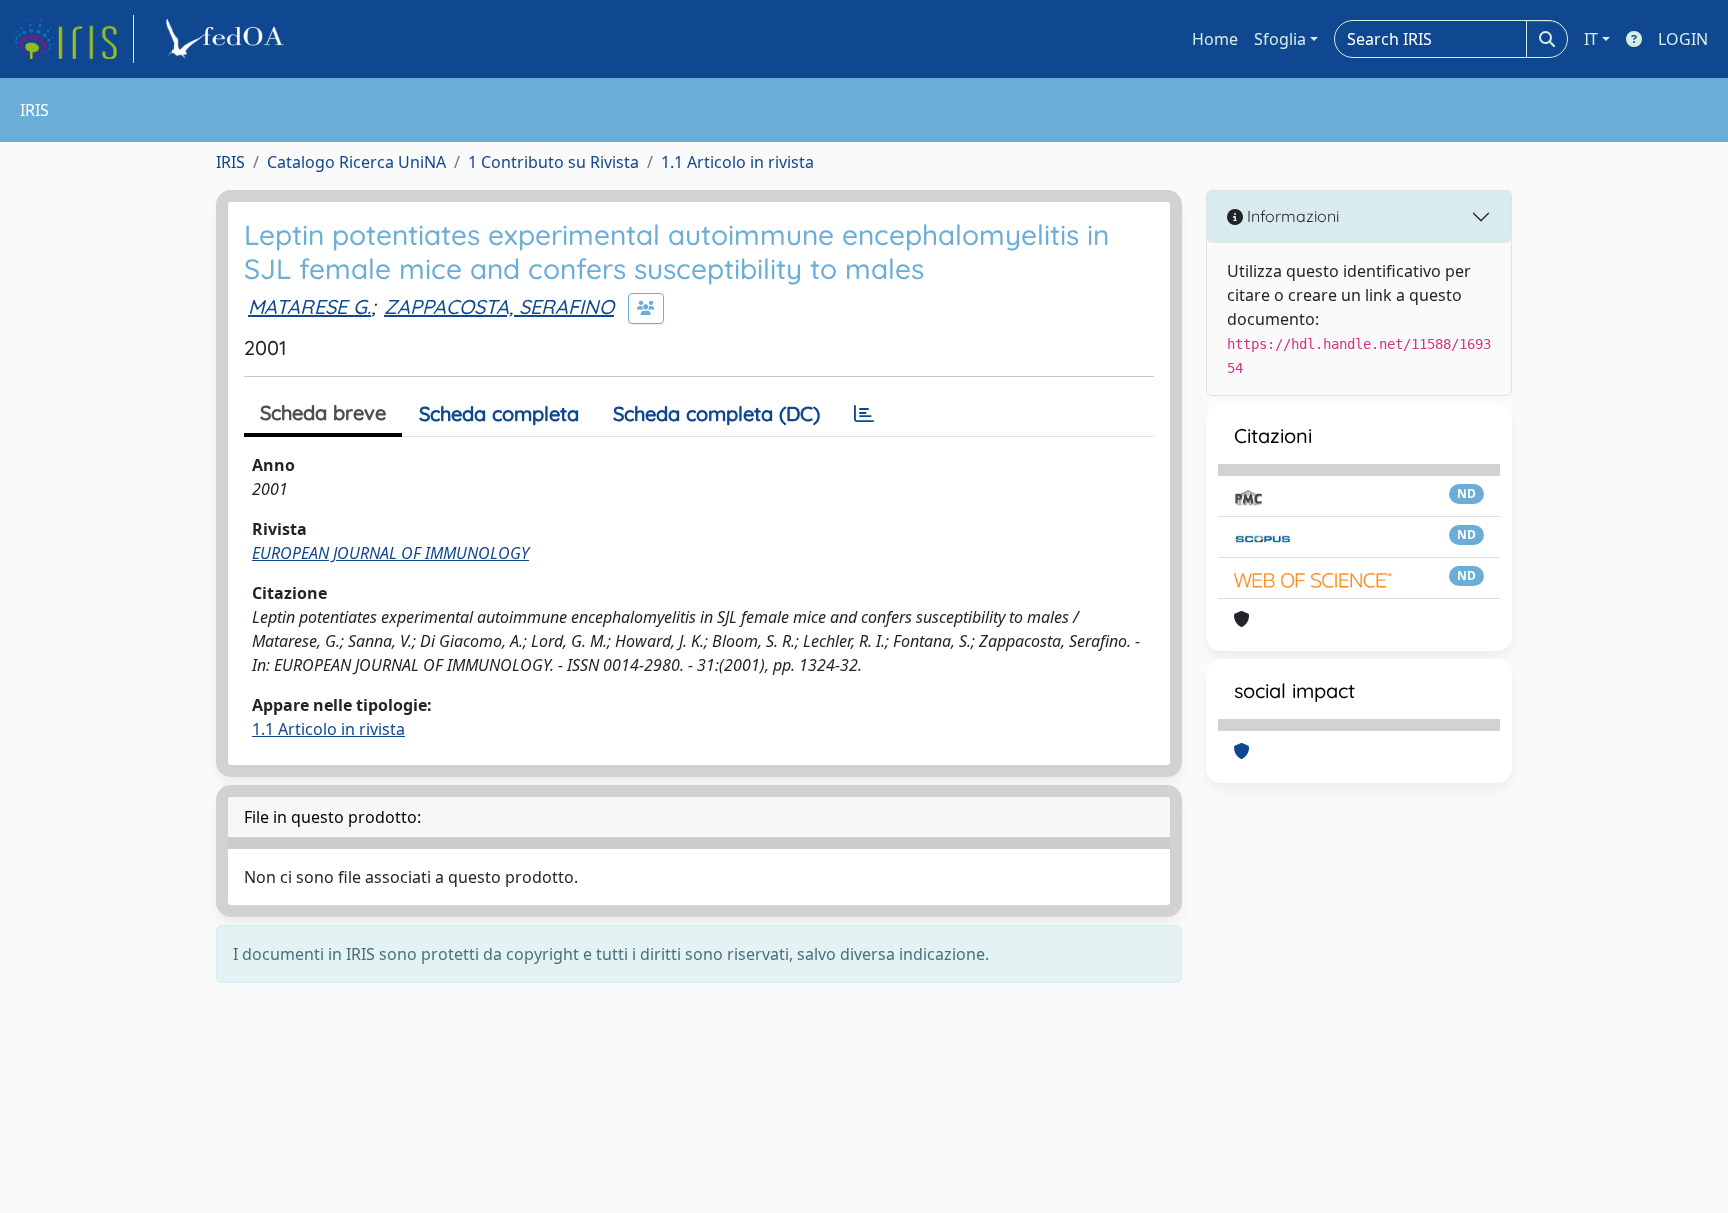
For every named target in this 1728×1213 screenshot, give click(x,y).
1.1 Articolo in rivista (737, 162)
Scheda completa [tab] (499, 413)
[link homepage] (73, 39)
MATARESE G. (309, 306)
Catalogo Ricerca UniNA (356, 162)
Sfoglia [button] (1280, 39)
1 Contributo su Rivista (553, 162)
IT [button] (1591, 39)
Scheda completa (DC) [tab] (716, 413)
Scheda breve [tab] (323, 412)
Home (1215, 39)
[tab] (864, 414)
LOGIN (1683, 39)
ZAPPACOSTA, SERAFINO (499, 306)
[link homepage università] (228, 39)
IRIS (230, 162)
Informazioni (1291, 216)
